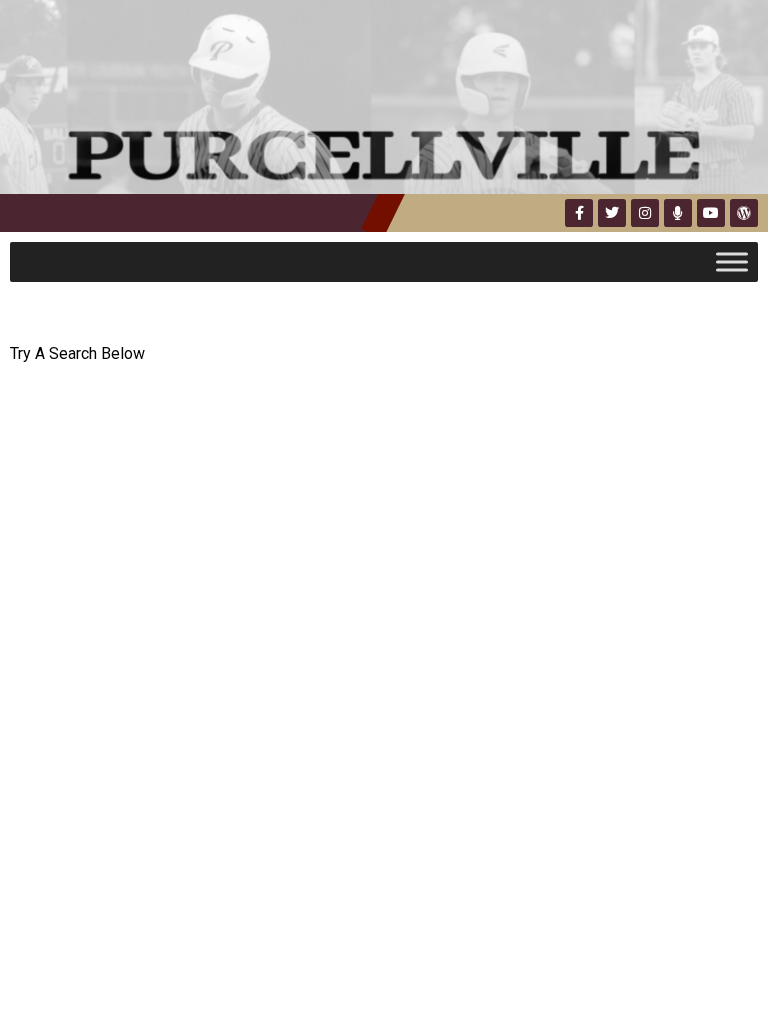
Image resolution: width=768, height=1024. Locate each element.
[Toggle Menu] (732, 261)
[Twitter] (612, 213)
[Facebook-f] (579, 213)
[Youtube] (711, 213)
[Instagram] (645, 213)
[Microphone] (678, 213)
